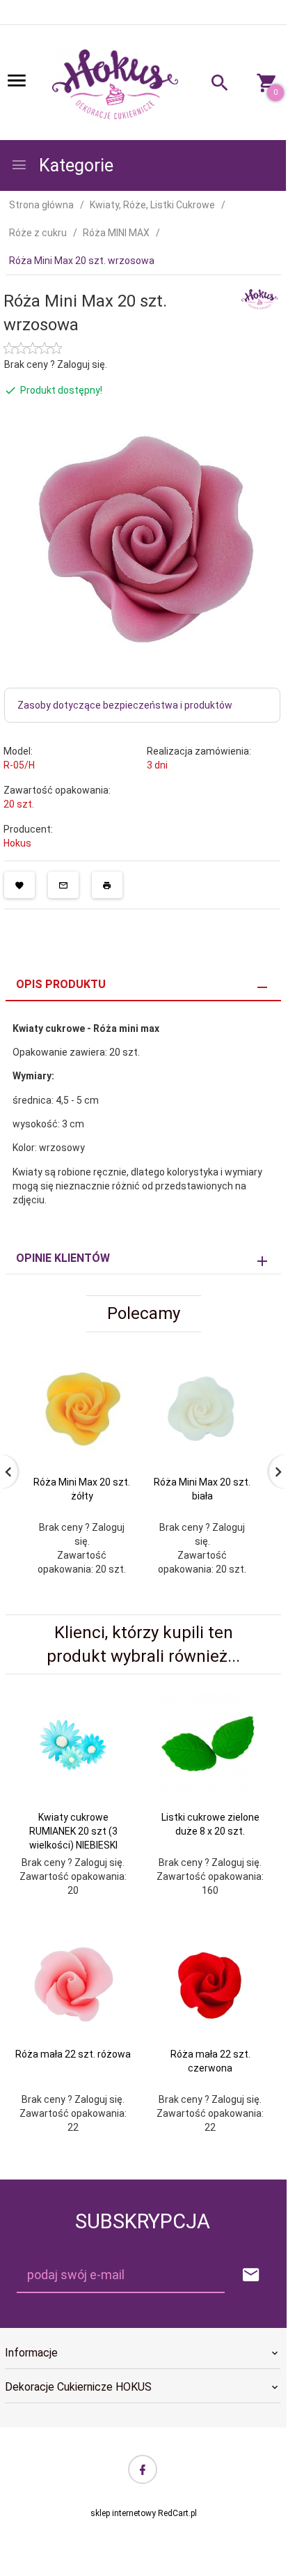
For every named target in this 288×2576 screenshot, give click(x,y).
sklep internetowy (123, 2513)
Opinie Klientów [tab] (63, 1258)
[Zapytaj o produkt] (63, 885)
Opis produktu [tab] (61, 984)
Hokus (17, 843)
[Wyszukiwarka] (213, 85)
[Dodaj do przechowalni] (19, 885)
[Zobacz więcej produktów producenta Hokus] (260, 298)
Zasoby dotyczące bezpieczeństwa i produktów (125, 705)
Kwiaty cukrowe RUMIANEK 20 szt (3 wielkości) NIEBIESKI (73, 1831)
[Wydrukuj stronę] (107, 885)
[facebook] (143, 2469)
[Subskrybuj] (251, 2275)
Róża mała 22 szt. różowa (73, 2054)
